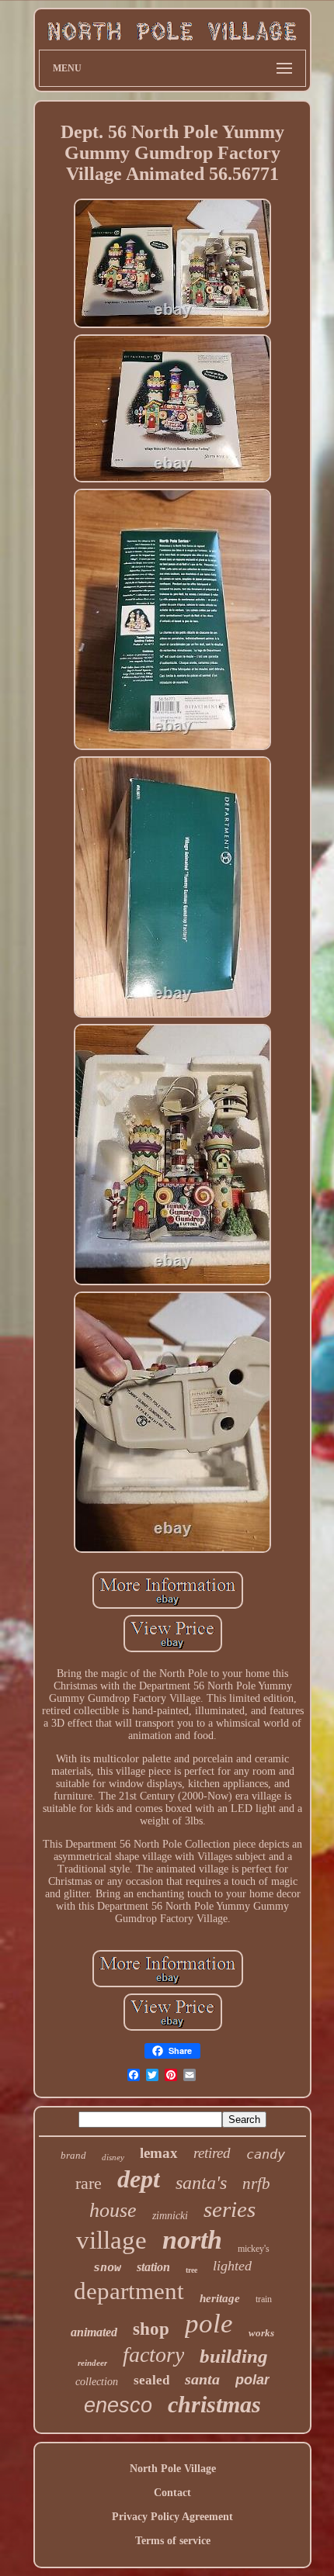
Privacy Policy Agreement (172, 2517)
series (230, 2209)
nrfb (256, 2184)
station (153, 2267)
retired (212, 2153)
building (234, 2356)
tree (191, 2270)
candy (266, 2154)
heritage (220, 2298)
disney (113, 2157)
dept (139, 2179)
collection (97, 2382)
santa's (201, 2183)
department (129, 2291)
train (264, 2299)
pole (209, 2324)
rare (89, 2183)
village (111, 2240)
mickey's (254, 2249)
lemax (159, 2153)
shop (151, 2329)
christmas (214, 2404)
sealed (151, 2380)
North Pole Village (173, 2469)
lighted (232, 2266)
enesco (118, 2405)
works (261, 2333)
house (113, 2210)
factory (153, 2355)
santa (202, 2379)
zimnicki (170, 2216)
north (192, 2240)
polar (252, 2380)
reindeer (92, 2363)
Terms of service (173, 2541)
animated (94, 2332)
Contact (172, 2493)
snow (107, 2267)
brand (73, 2155)
